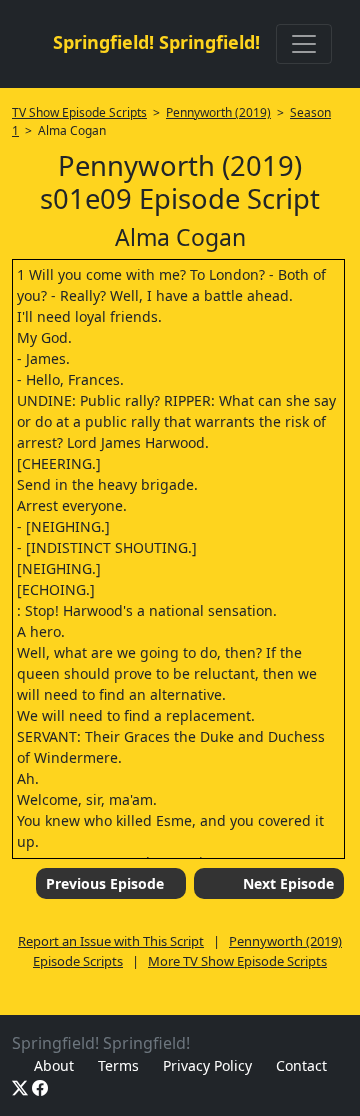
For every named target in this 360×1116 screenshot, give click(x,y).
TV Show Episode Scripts (79, 112)
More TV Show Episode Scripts (237, 961)
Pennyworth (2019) (218, 112)
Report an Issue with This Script (111, 941)
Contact (301, 1065)
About (54, 1065)
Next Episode (288, 883)
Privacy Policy (207, 1065)
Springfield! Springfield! (156, 42)
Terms (118, 1065)
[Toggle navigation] (304, 44)
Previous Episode (105, 883)
